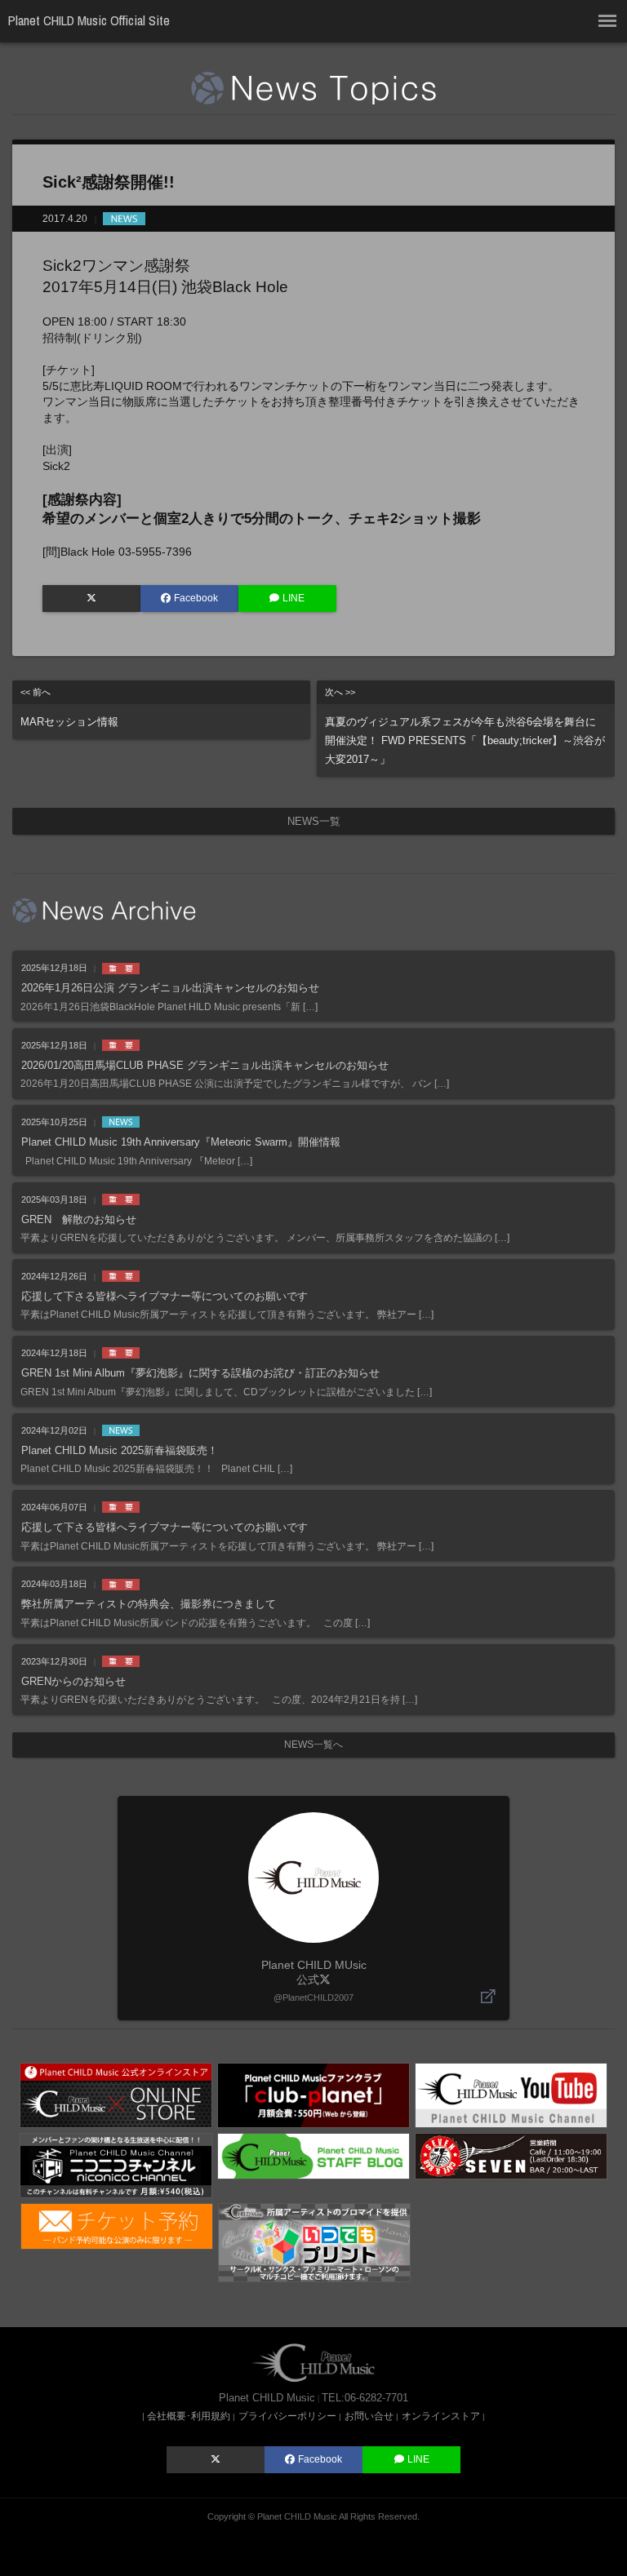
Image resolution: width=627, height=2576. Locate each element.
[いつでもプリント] (314, 2241)
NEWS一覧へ (313, 1745)
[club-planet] (313, 2095)
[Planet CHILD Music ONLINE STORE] (116, 2095)
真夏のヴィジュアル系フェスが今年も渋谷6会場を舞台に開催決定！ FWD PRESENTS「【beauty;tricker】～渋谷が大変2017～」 (465, 726)
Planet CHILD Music (297, 2516)
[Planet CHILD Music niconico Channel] (116, 2165)
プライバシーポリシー (287, 2416)
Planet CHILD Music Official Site (89, 20)
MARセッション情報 (69, 707)
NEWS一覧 (314, 821)
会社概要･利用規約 (189, 2416)
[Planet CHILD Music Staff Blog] (313, 2155)
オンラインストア (441, 2416)
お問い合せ (369, 2416)
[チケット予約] (117, 2225)
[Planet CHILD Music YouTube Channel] (511, 2095)
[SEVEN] (511, 2155)
